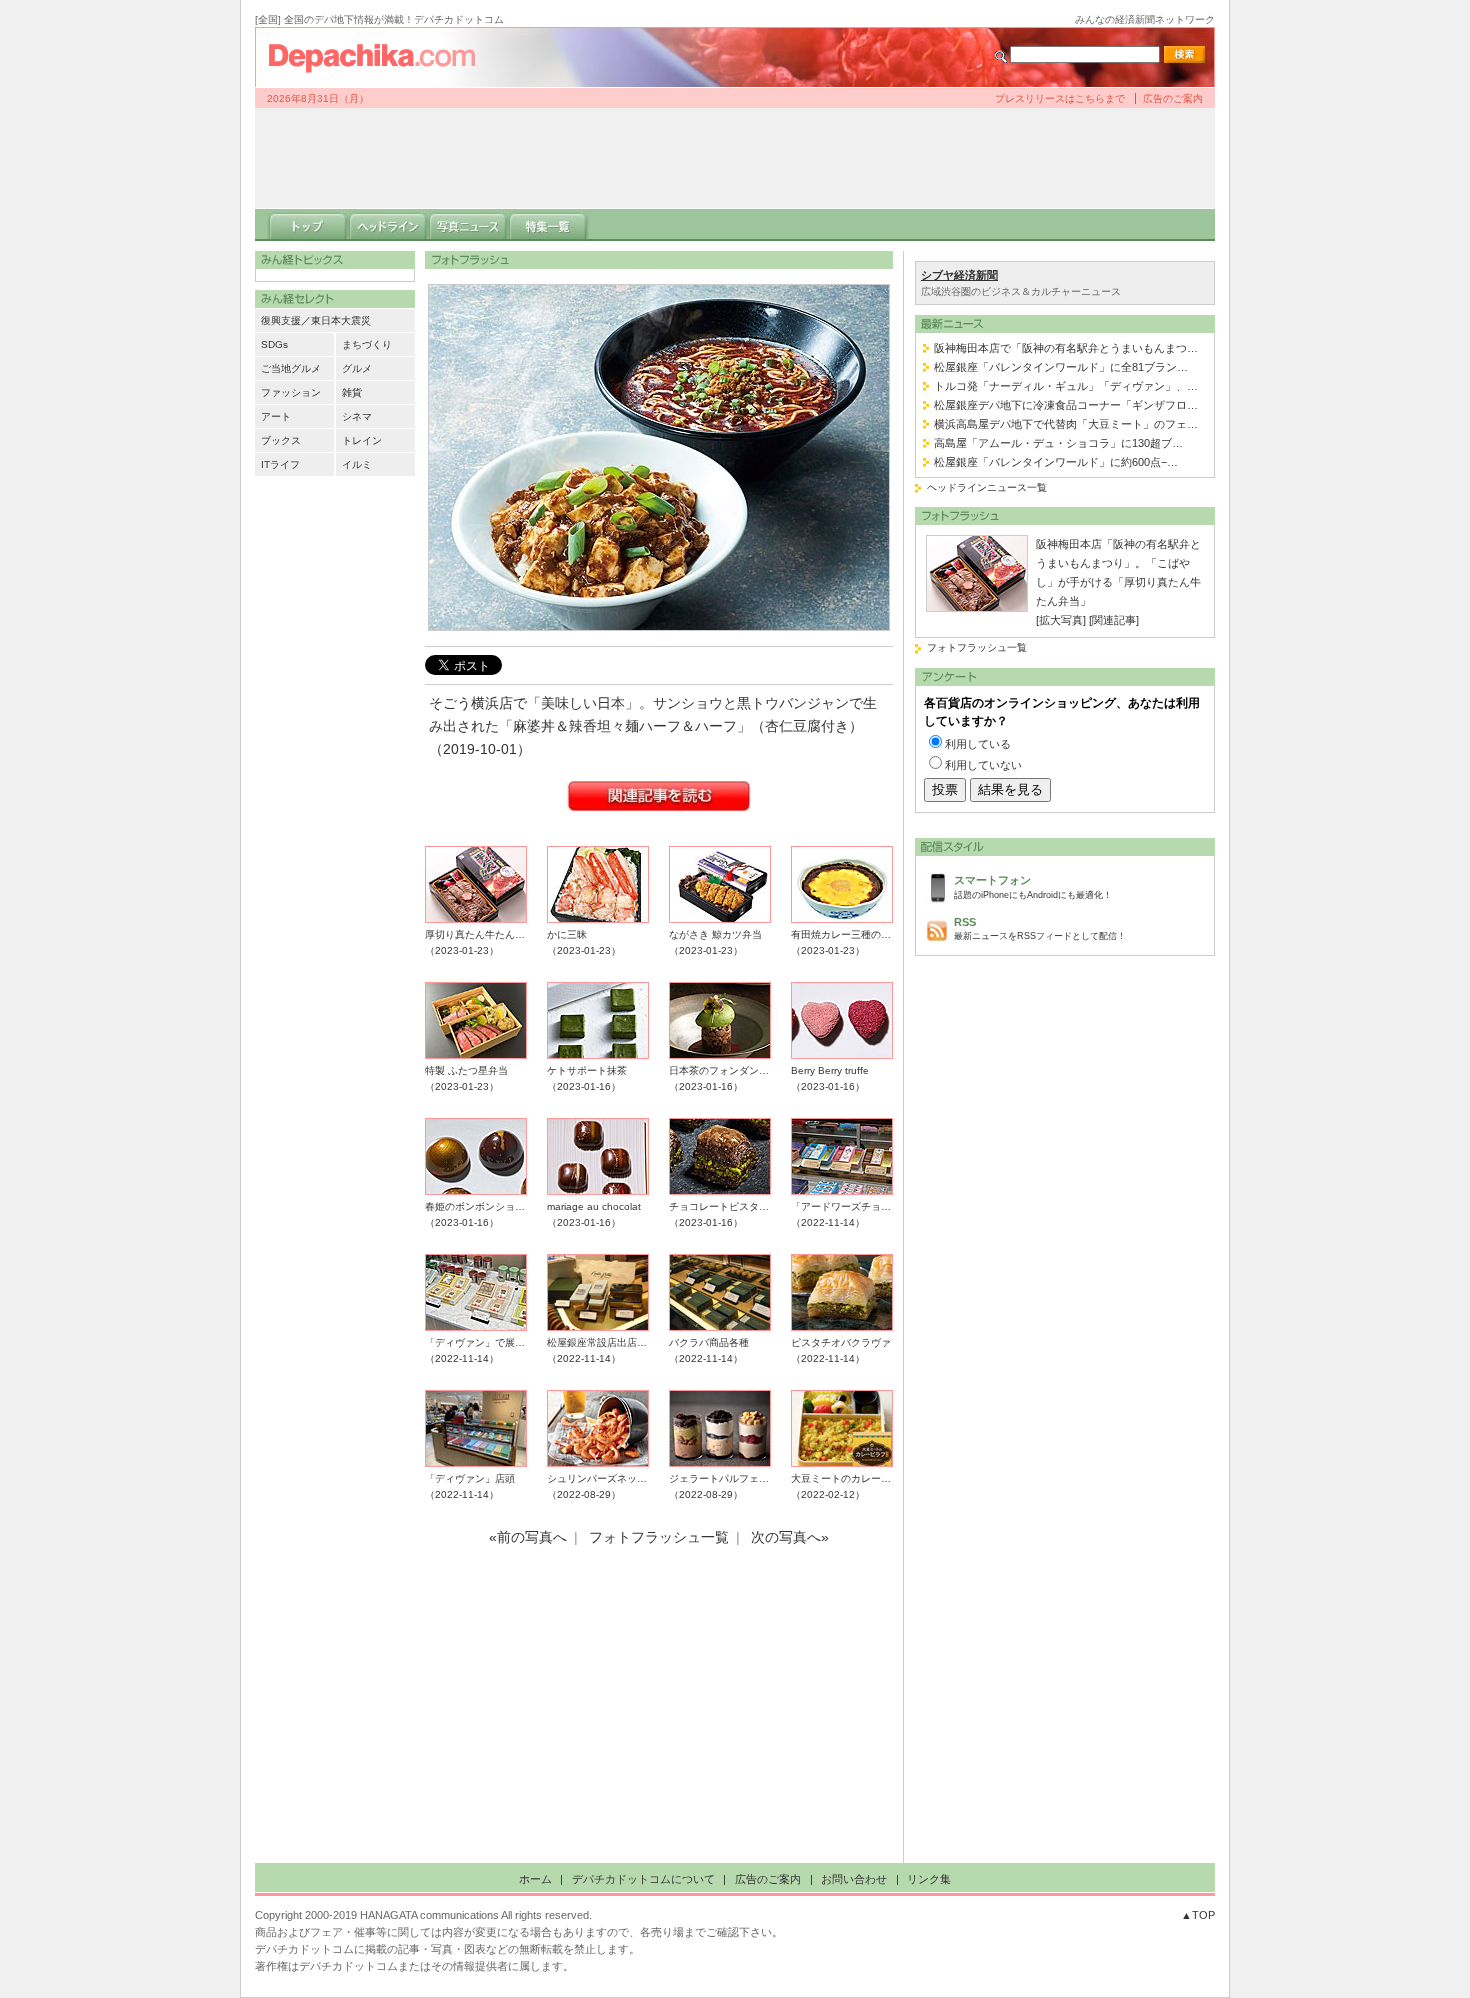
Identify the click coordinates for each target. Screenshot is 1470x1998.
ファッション (291, 392)
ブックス (281, 440)
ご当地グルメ (291, 368)
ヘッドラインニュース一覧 (987, 487)
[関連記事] (1114, 620)
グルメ (357, 368)
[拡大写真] (1061, 620)
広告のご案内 (1173, 98)
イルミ (357, 464)
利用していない (983, 765)
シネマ (357, 416)
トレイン (362, 440)
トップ (308, 225)
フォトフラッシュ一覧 (977, 647)
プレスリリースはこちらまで (1060, 98)
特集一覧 (548, 225)
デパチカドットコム (380, 57)
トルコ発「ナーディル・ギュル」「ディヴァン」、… (1066, 386)
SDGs (274, 344)
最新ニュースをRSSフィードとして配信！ (1040, 928)
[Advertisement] (735, 158)
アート (276, 416)
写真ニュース (468, 225)
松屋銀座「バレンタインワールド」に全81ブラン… (1061, 367)
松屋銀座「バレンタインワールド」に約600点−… (1056, 462)
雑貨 (352, 392)
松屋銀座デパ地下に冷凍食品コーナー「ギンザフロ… (1066, 405)
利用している (978, 744)
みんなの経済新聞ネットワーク (1145, 19)
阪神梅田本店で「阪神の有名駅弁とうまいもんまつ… (1066, 348)
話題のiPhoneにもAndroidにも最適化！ (1033, 886)
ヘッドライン (388, 225)
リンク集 (929, 1879)
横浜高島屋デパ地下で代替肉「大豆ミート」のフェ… (1066, 424)
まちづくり (367, 344)
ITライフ (280, 464)
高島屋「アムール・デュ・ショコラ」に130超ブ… (1058, 443)
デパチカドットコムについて (643, 1879)
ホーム (535, 1879)
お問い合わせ (854, 1879)
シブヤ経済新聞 (959, 275)
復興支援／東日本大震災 (316, 320)
